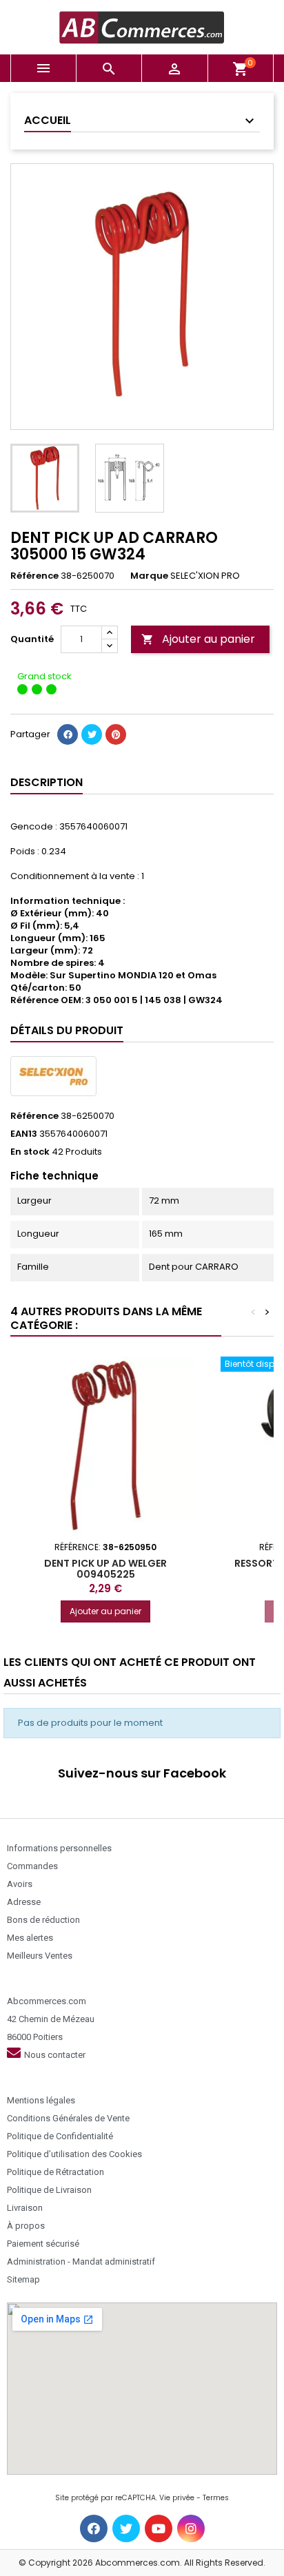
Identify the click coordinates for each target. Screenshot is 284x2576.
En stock (30, 1152)
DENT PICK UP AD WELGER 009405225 (105, 1569)
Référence (34, 576)
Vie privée (177, 2498)
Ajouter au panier (198, 639)
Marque (149, 576)
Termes (216, 2498)
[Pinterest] (116, 734)
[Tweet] (92, 734)
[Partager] (68, 734)
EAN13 (24, 1134)
